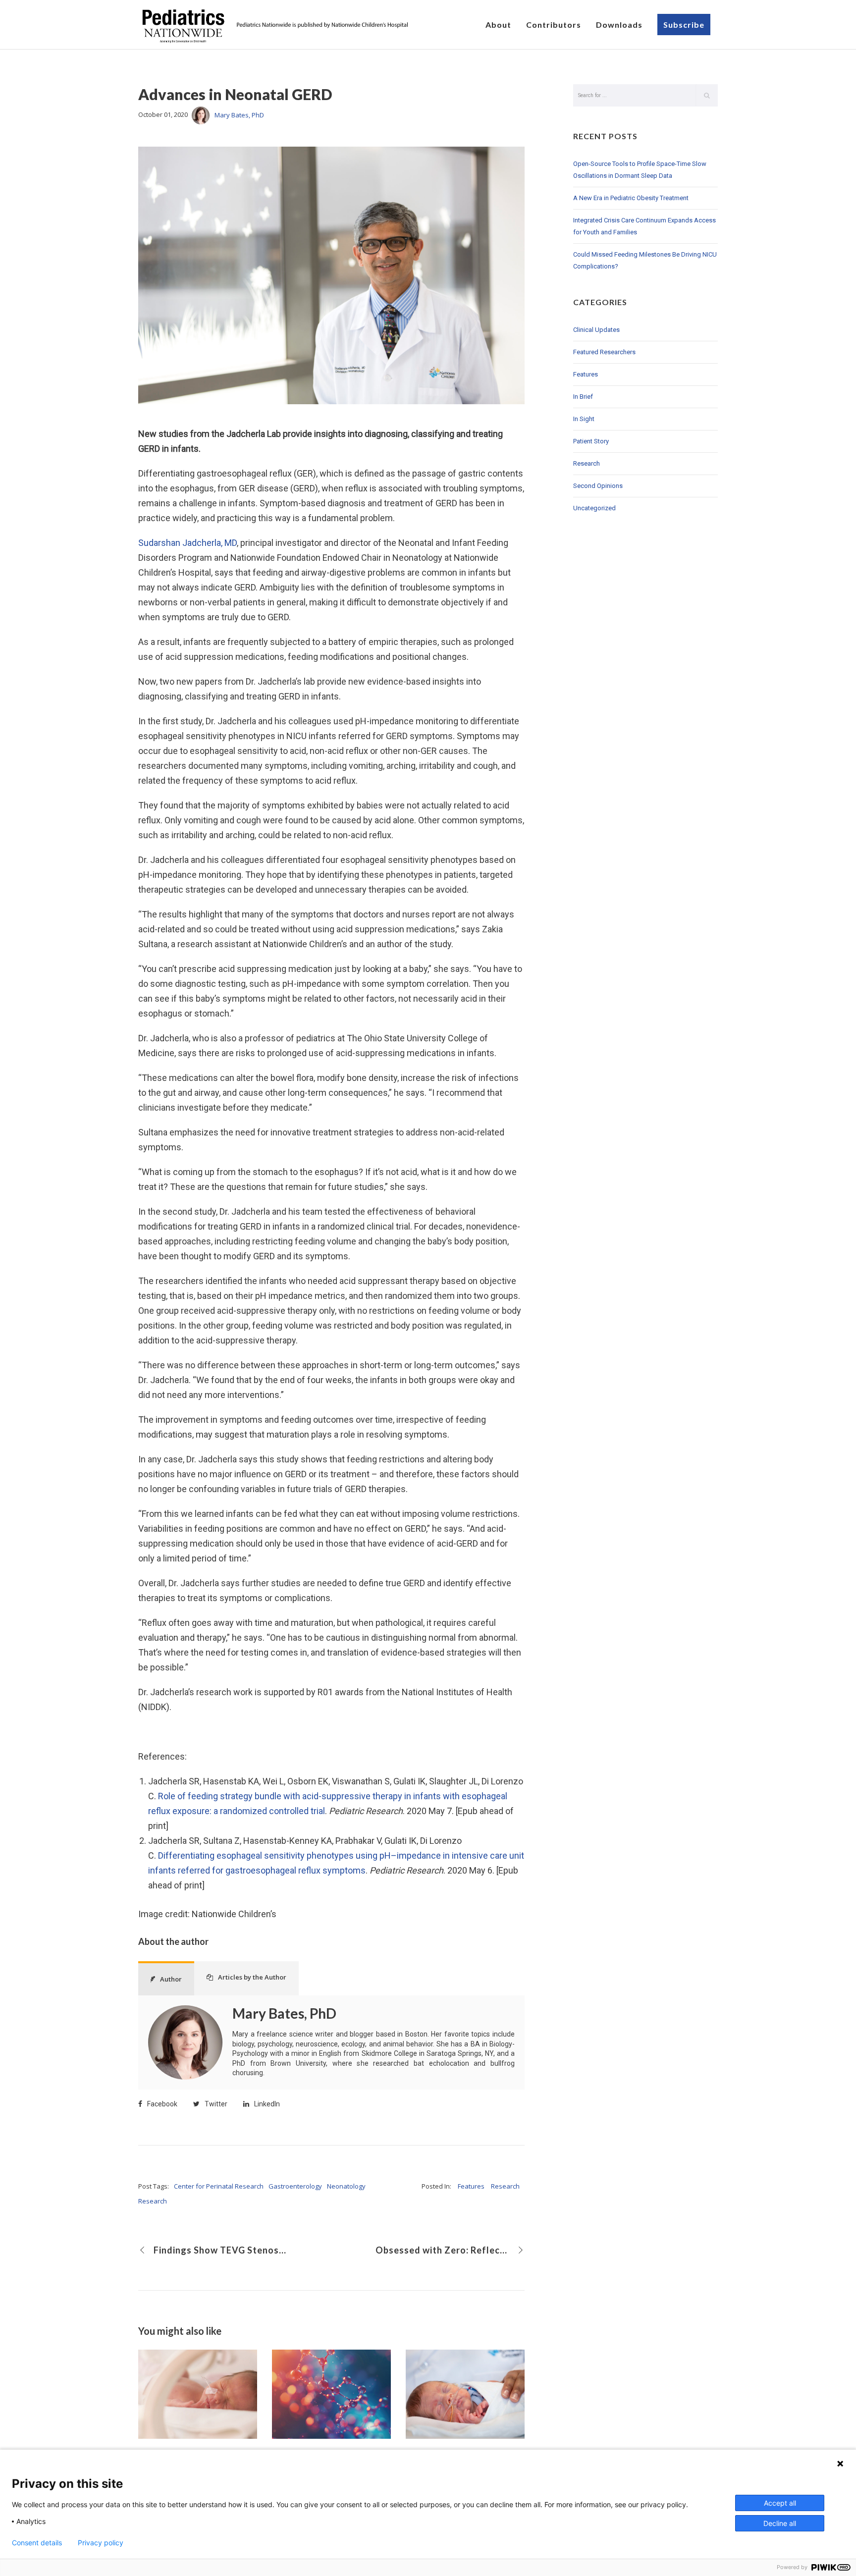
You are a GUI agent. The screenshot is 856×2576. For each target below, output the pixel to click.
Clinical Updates (596, 330)
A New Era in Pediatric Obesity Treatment (631, 198)
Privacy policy (101, 2543)
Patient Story (591, 441)
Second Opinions (598, 486)
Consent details (37, 2543)
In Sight (584, 419)
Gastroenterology (295, 2186)
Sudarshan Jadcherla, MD (187, 543)
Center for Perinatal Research (219, 2186)
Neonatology (346, 2186)
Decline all (780, 2523)
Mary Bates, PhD (239, 115)
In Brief (583, 397)
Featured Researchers (604, 352)
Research (153, 2201)
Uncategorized (594, 508)
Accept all (780, 2503)
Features (471, 2186)
